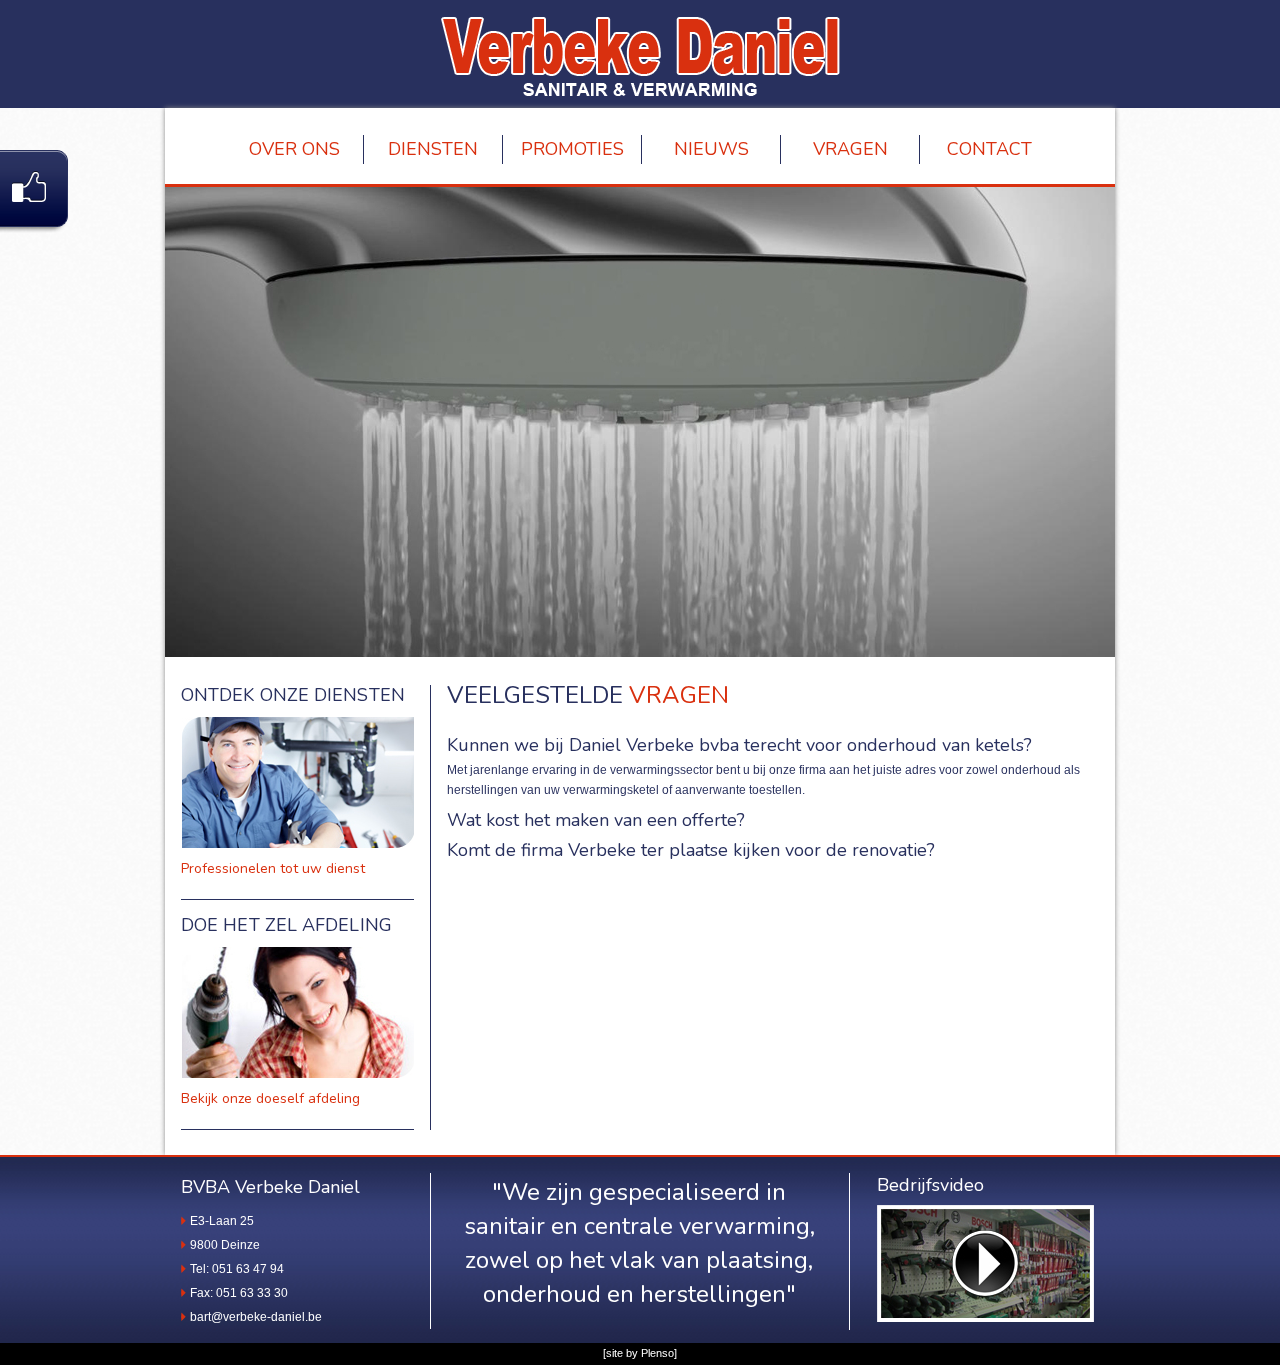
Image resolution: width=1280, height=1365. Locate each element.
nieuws (711, 149)
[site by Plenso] (640, 1353)
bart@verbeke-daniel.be (256, 1317)
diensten (433, 149)
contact (989, 149)
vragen (850, 149)
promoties (572, 149)
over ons (294, 149)
